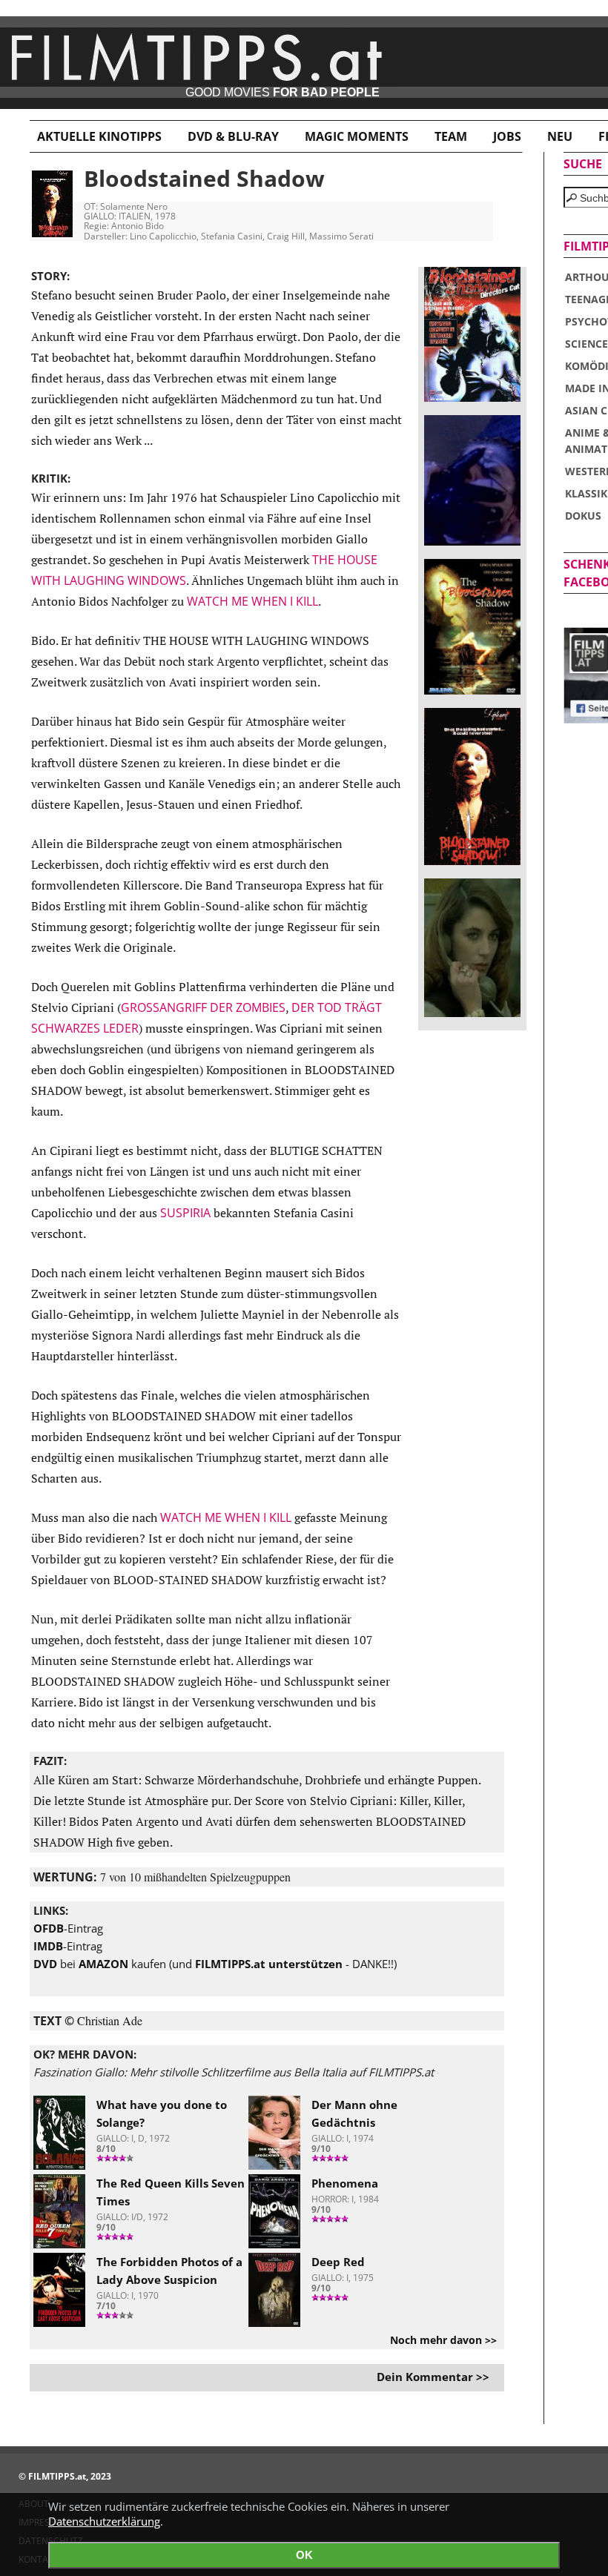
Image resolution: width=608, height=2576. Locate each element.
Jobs (507, 136)
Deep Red (338, 2262)
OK (304, 2555)
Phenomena (345, 2183)
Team (451, 136)
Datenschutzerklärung (104, 2521)
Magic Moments (357, 136)
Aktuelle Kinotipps (99, 136)
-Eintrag (68, 1928)
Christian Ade (110, 2020)
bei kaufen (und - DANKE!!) (215, 1964)
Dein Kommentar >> (433, 2377)
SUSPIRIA (185, 1213)
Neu (560, 136)
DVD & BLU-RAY (233, 136)
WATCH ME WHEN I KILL (252, 601)
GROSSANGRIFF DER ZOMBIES (203, 1007)
